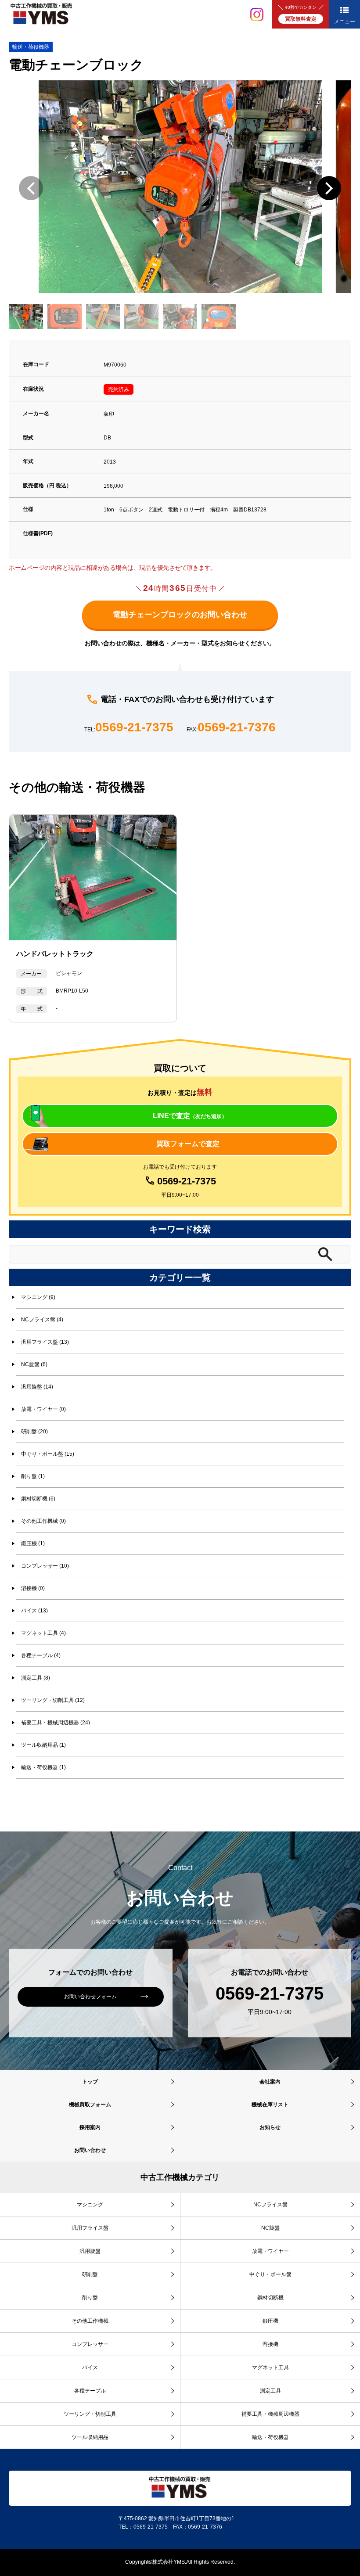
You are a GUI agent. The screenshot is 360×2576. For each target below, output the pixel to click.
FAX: (231, 728)
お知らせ (270, 2127)
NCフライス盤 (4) (42, 1320)
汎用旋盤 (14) (37, 1387)
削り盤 (90, 2298)
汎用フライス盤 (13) (45, 1342)
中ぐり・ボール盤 (270, 2274)
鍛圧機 (270, 2321)
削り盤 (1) (33, 1476)
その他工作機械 (90, 2321)
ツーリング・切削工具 (90, 2414)
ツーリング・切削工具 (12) (53, 1700)
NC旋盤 (270, 2228)
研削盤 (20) (34, 1432)
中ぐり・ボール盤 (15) (48, 1454)
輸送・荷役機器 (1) (43, 1767)
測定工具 (270, 2391)
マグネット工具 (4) (43, 1633)
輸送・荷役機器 (31, 47)
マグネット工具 (270, 2367)
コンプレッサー (90, 2344)
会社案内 (270, 2082)
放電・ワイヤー (270, 2251)
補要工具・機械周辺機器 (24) (56, 1723)
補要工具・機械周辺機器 (270, 2414)
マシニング (90, 2205)
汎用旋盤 (90, 2251)
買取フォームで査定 (188, 1144)
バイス (90, 2367)
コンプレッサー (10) (45, 1566)
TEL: (129, 728)
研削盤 (90, 2274)
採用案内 (90, 2127)
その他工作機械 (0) (43, 1521)
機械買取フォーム (90, 2105)
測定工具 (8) (36, 1678)
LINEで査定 (190, 1116)
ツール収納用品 (90, 2437)
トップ (90, 2082)
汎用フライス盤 (90, 2228)
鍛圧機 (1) (33, 1543)
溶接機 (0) (33, 1588)
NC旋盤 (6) (34, 1364)
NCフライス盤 (270, 2205)
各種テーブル (90, 2391)
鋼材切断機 (270, 2298)
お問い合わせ (90, 2150)
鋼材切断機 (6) (38, 1499)
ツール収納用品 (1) (43, 1745)
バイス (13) (34, 1611)
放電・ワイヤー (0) (43, 1409)
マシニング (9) (38, 1297)
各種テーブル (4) (41, 1655)
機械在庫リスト (270, 2105)
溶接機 (270, 2344)
